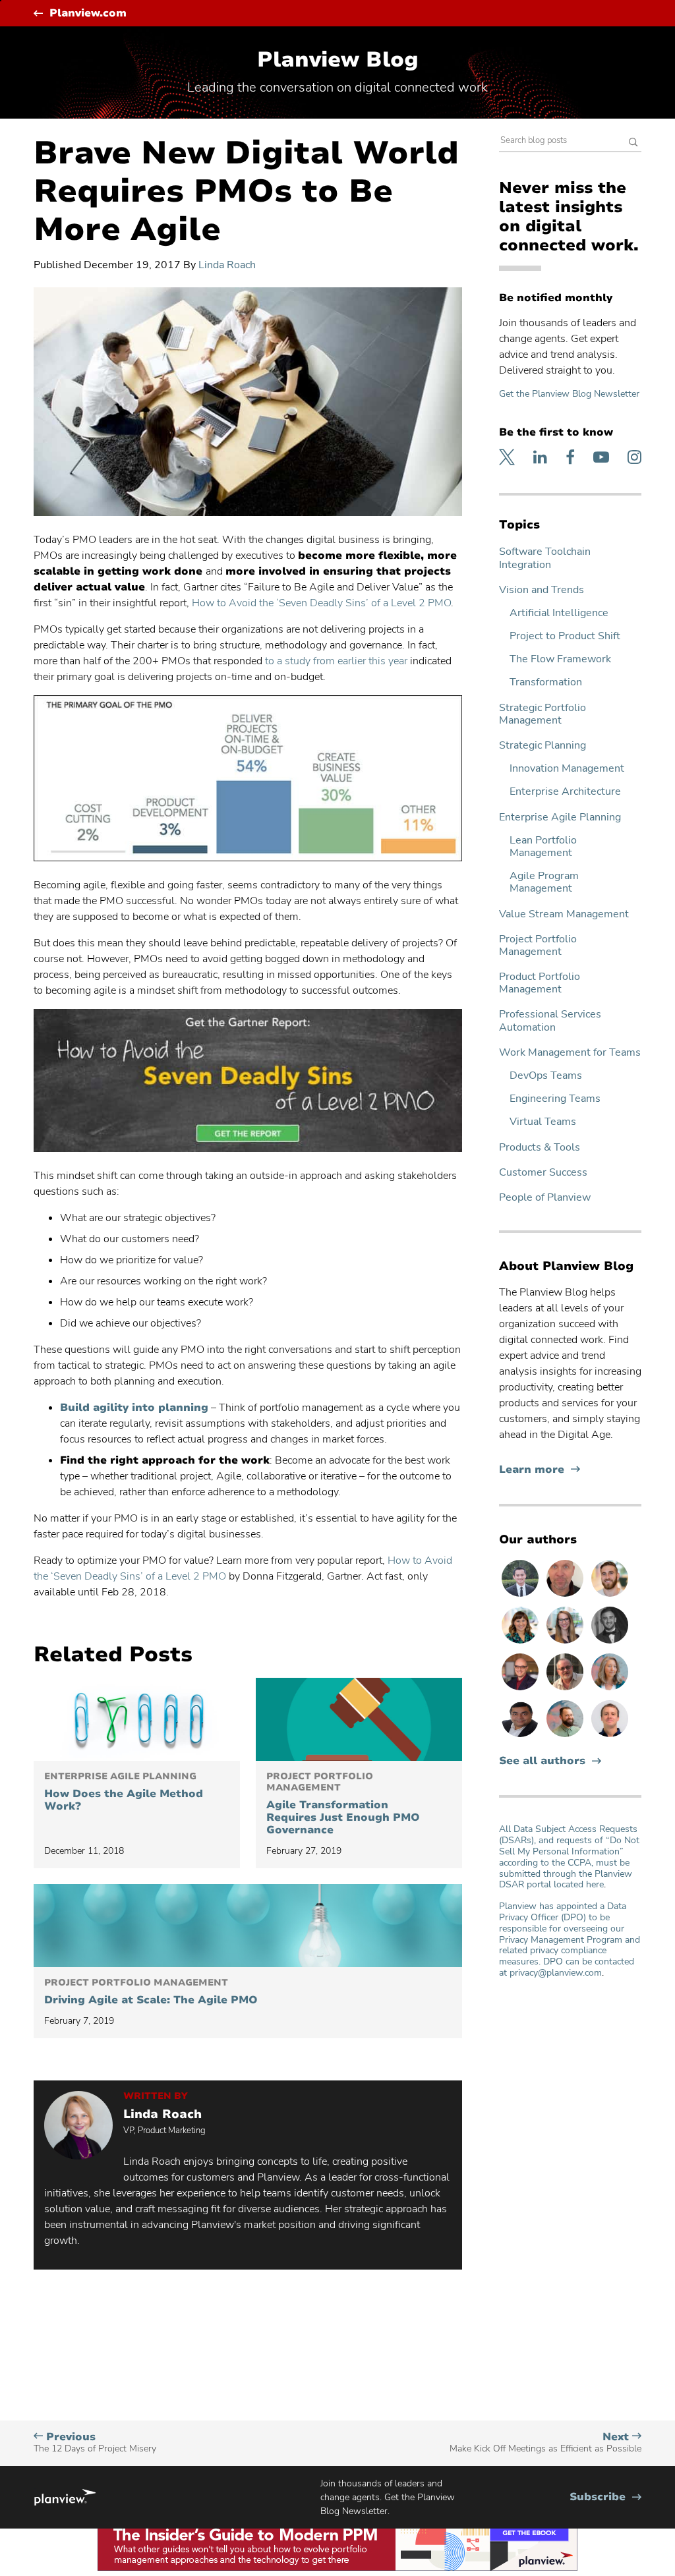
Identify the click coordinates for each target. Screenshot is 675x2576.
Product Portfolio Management (540, 983)
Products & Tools (540, 1148)
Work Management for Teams (570, 1053)
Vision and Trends (542, 590)
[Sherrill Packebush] (610, 1690)
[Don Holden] (566, 1690)
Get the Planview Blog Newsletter (569, 394)
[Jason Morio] (610, 1736)
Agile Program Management (544, 882)
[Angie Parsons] (521, 1643)
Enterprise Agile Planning (560, 817)
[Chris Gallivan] (566, 1596)
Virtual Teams (543, 1122)
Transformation (546, 682)
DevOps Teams (546, 1076)
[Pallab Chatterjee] (521, 1736)
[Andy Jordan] (521, 1690)
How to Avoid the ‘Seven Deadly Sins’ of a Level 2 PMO (321, 603)
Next (545, 2443)
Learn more (540, 1470)
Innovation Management (567, 769)
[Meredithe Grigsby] (566, 1643)
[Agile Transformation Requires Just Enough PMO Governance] (359, 1719)
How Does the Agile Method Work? (124, 1792)
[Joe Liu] (521, 1596)
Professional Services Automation (550, 1021)
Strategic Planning (543, 746)
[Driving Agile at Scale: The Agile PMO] (248, 1926)
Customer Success (543, 1173)
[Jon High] (610, 1596)
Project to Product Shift (565, 636)
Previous (95, 2443)
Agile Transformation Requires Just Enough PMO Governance (343, 1804)
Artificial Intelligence (559, 613)
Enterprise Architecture (565, 792)
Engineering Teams (555, 1099)
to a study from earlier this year (336, 661)
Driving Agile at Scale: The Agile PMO (151, 1992)
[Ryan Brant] (610, 1643)
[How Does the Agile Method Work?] (137, 1719)
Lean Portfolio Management (543, 847)
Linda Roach (227, 265)
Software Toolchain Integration (545, 558)
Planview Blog (338, 60)
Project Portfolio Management (538, 946)
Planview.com (88, 14)
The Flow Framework (560, 659)
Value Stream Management (564, 914)
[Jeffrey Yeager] (566, 1736)
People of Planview (545, 1198)
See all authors (542, 1761)
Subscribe (605, 2497)
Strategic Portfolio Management (543, 714)
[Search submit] (633, 143)
